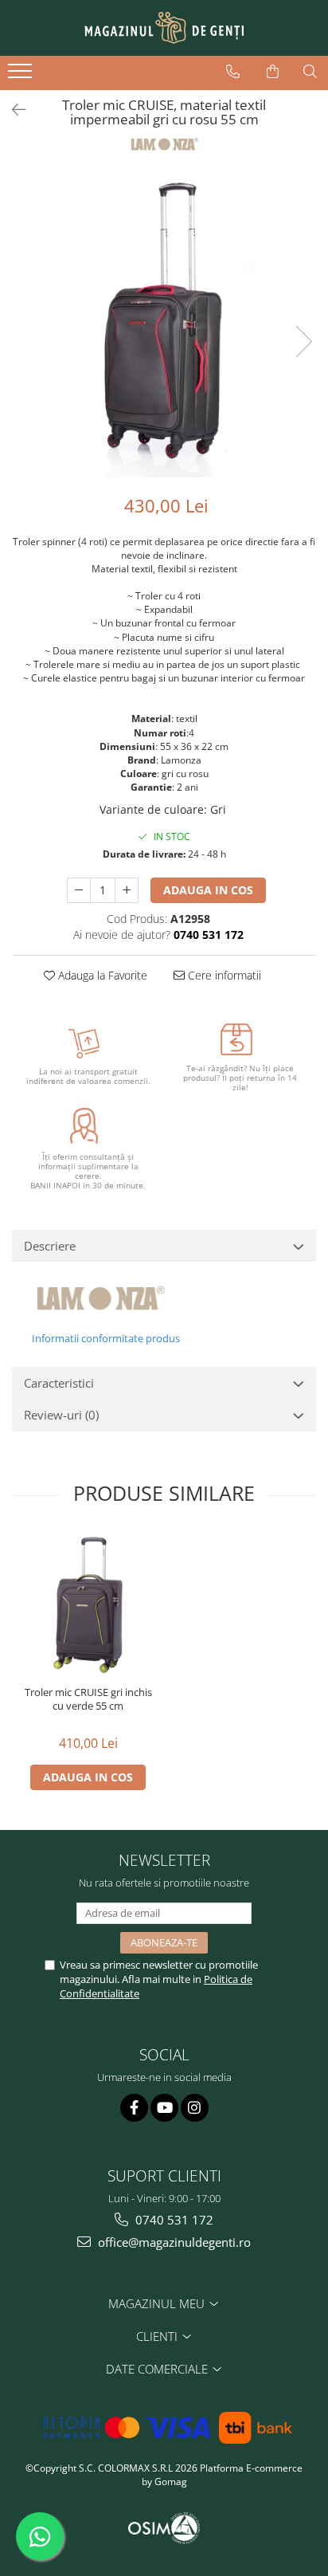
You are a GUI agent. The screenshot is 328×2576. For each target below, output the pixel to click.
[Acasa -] (164, 28)
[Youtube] (164, 2108)
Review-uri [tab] (61, 1415)
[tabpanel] (164, 325)
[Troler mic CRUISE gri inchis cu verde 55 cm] (88, 1605)
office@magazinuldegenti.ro (173, 2242)
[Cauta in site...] (310, 72)
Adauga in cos (208, 890)
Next (303, 342)
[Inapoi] (12, 110)
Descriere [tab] (50, 1246)
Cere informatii (223, 975)
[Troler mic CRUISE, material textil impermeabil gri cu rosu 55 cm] (164, 325)
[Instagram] (195, 2108)
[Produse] (22, 76)
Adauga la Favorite (101, 975)
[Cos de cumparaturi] (273, 72)
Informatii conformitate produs (106, 1338)
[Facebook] (134, 2108)
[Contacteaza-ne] (233, 72)
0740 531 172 (173, 2220)
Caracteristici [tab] (59, 1383)
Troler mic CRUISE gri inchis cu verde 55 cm (88, 1699)
